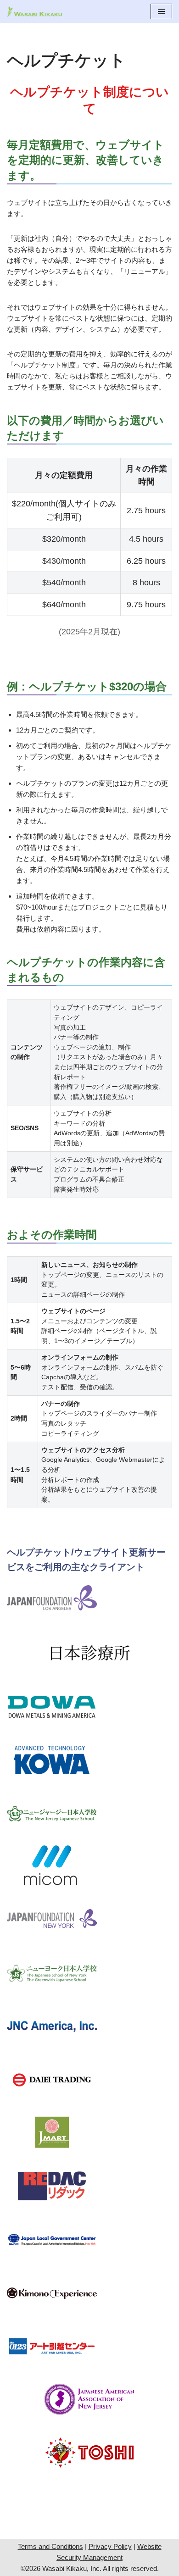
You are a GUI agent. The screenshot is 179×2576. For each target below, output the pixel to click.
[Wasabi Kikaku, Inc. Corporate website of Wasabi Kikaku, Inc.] (34, 11)
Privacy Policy (110, 2546)
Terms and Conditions (50, 2546)
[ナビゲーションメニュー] (161, 11)
